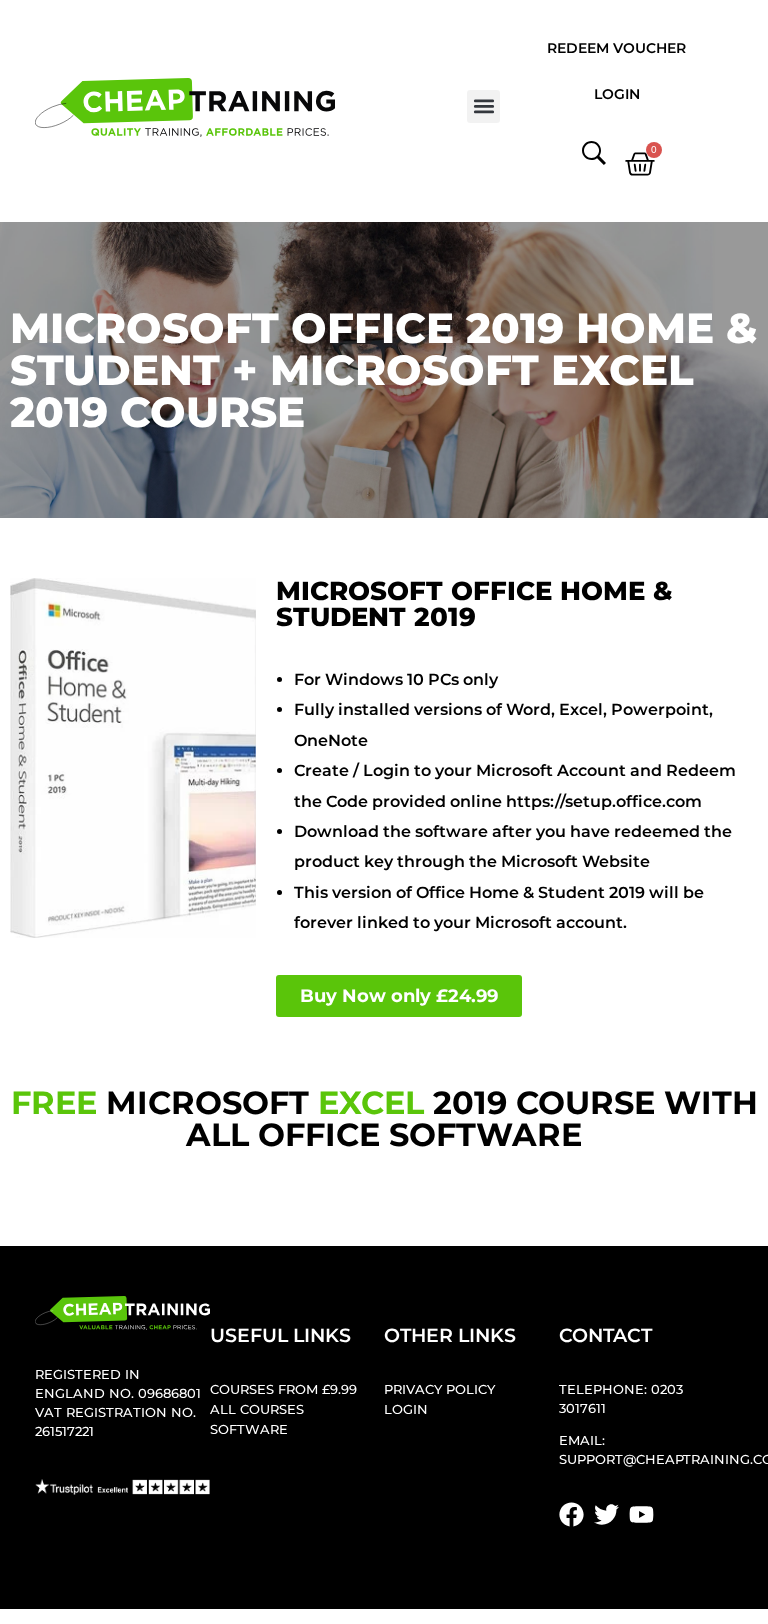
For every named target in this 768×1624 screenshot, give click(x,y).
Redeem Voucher (616, 48)
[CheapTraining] (185, 107)
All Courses (257, 1409)
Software (249, 1429)
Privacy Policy (439, 1389)
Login (617, 94)
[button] (483, 106)
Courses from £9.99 (283, 1389)
